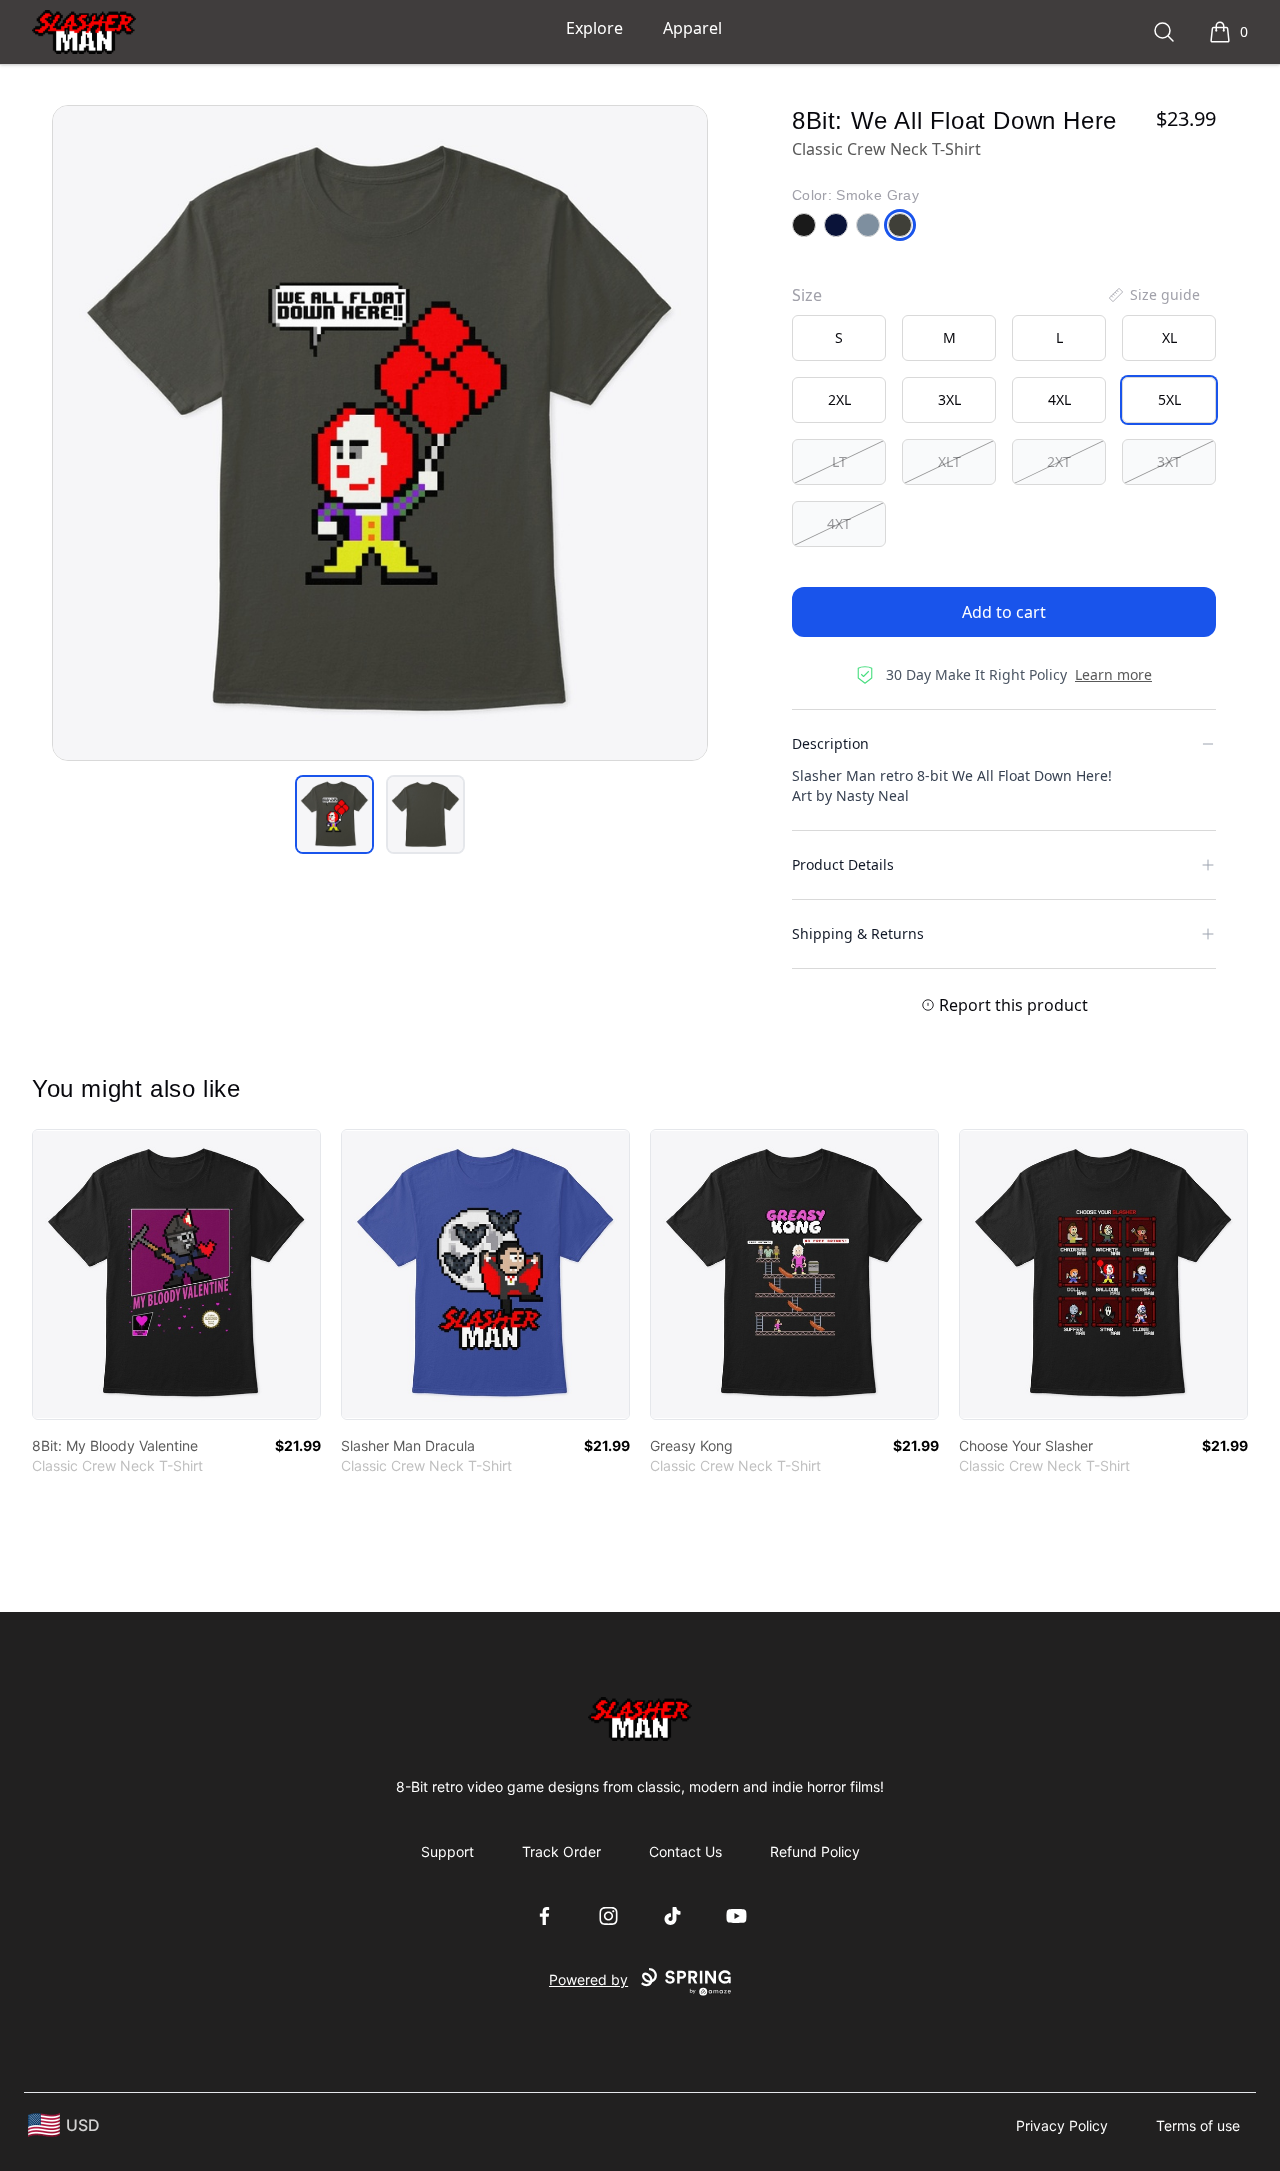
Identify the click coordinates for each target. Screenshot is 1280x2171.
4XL (1059, 399)
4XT (839, 523)
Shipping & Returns (858, 933)
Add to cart (1004, 612)
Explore (594, 28)
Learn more (1113, 674)
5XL (1169, 399)
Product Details (843, 864)
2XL (839, 399)
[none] (1153, 295)
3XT (1169, 461)
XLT (949, 461)
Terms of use (1198, 2125)
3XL (949, 399)
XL (1169, 337)
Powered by (588, 1979)
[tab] (334, 814)
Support (447, 1851)
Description (830, 743)
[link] (176, 1274)
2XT (1059, 461)
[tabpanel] (380, 433)
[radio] (839, 338)
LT (839, 461)
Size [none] (807, 295)
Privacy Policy (1062, 2125)
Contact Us (685, 1851)
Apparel (692, 28)
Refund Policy (815, 1851)
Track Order (561, 1851)
